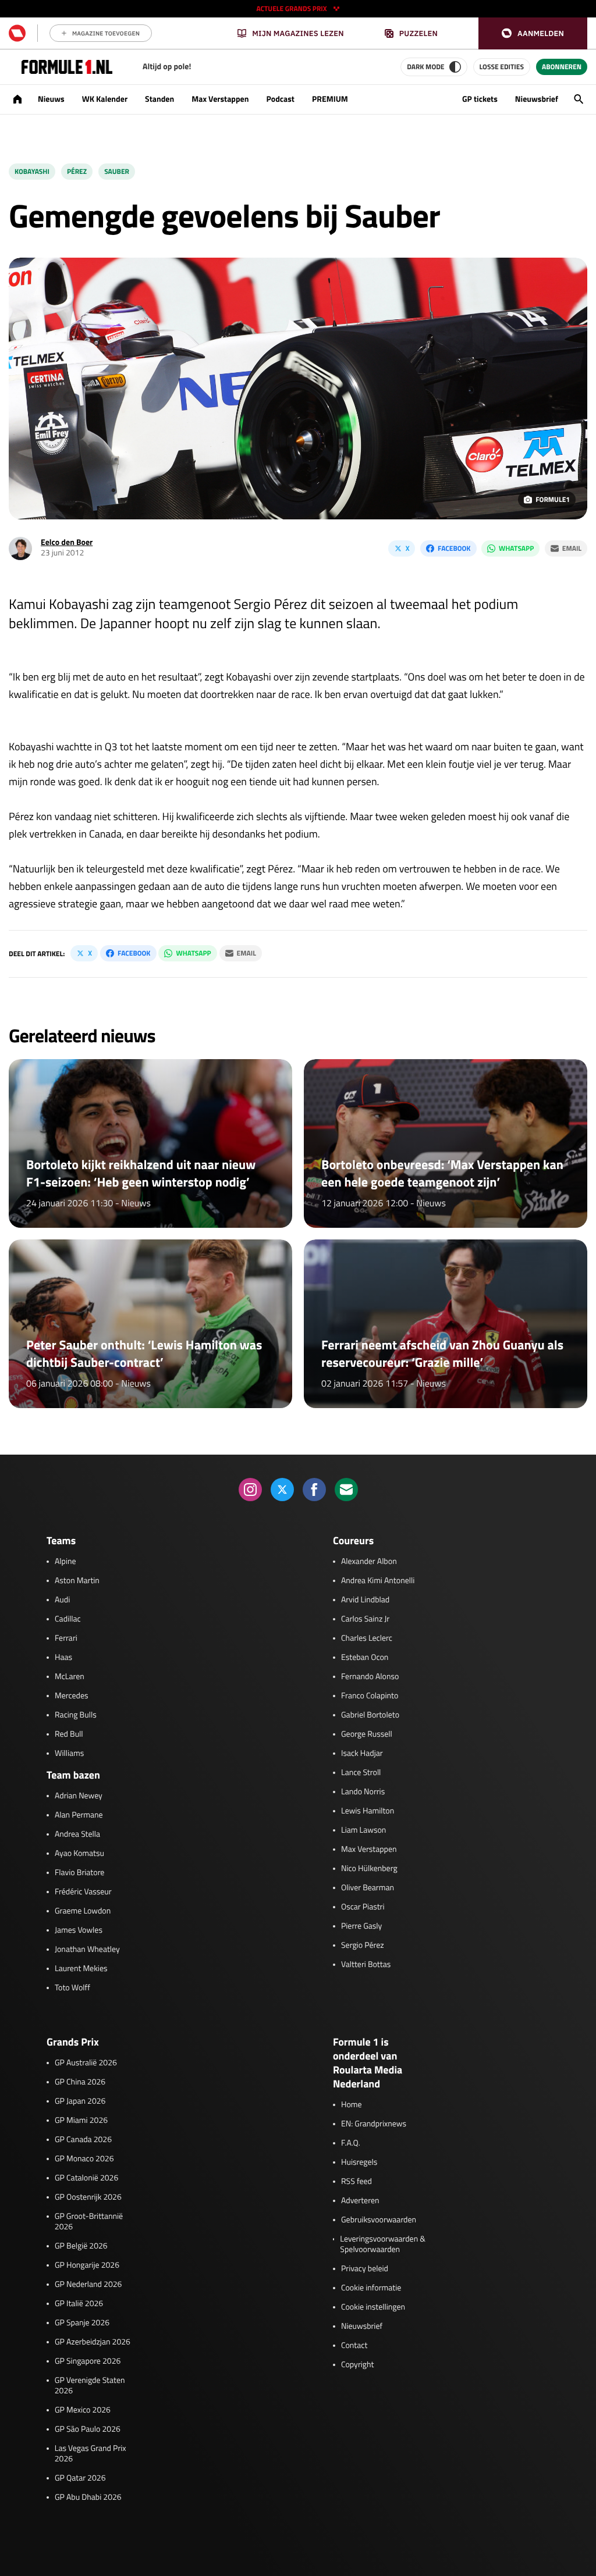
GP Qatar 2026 (80, 2478)
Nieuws (51, 99)
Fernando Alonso (370, 1677)
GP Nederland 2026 (88, 2285)
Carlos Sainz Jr (365, 1619)
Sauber (117, 171)
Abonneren (562, 67)
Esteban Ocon (365, 1658)
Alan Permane (79, 1815)
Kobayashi (32, 171)
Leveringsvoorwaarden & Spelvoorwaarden (383, 2244)
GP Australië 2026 (86, 2063)
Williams (69, 1754)
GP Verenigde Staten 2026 (90, 2386)
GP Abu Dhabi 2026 (88, 2497)
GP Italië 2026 (79, 2304)
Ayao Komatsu (79, 1854)
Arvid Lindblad (365, 1600)
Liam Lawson (363, 1830)
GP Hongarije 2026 (87, 2265)
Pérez (77, 171)
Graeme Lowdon (83, 1911)
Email (572, 548)
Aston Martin (77, 1581)
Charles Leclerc (367, 1638)
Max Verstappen (220, 99)
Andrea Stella (77, 1834)
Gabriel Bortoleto (370, 1715)
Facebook (454, 548)
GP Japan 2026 (80, 2101)
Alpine (65, 1562)
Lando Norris (363, 1792)
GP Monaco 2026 (84, 2159)
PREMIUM (330, 99)
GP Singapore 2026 (88, 2361)
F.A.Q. (351, 2143)
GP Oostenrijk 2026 (88, 2197)
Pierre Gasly (361, 1926)
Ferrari (66, 1638)
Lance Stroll (361, 1773)
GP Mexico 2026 (83, 2410)
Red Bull (69, 1734)
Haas (63, 1658)
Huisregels (359, 2162)
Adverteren (360, 2201)
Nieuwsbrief (537, 99)
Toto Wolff (72, 1988)
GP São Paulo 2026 (88, 2429)
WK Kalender (105, 99)
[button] (533, 33)
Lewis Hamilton (368, 1811)
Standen (159, 99)
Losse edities (502, 67)
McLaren (70, 1677)
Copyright (357, 2365)
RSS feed (356, 2182)
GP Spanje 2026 (82, 2323)
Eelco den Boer (67, 542)
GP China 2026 (80, 2082)
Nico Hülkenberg (369, 1869)
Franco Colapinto (370, 1696)
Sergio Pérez (363, 1946)
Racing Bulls (76, 1715)
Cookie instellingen (373, 2307)
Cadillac (68, 1619)
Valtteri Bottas (366, 1965)
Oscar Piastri (363, 1907)
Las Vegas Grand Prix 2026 (91, 2454)
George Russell (367, 1734)
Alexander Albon (369, 1562)
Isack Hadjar (362, 1754)
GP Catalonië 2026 (86, 2178)
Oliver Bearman (368, 1888)
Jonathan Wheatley (87, 1950)
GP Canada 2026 (83, 2140)
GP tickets (480, 99)
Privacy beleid (365, 2269)
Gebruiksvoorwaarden (379, 2220)
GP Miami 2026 (81, 2121)
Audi (62, 1600)
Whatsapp (516, 548)
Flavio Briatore (79, 1873)
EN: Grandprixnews (374, 2124)
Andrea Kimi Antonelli (378, 1581)
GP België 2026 (81, 2246)
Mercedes (72, 1696)
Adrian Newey (79, 1796)
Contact (354, 2346)
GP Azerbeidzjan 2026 (93, 2342)
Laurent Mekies (81, 1969)
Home (352, 2105)
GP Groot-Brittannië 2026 (89, 2222)
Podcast (280, 99)
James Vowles (79, 1930)
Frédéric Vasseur (83, 1892)
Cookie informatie (371, 2288)
